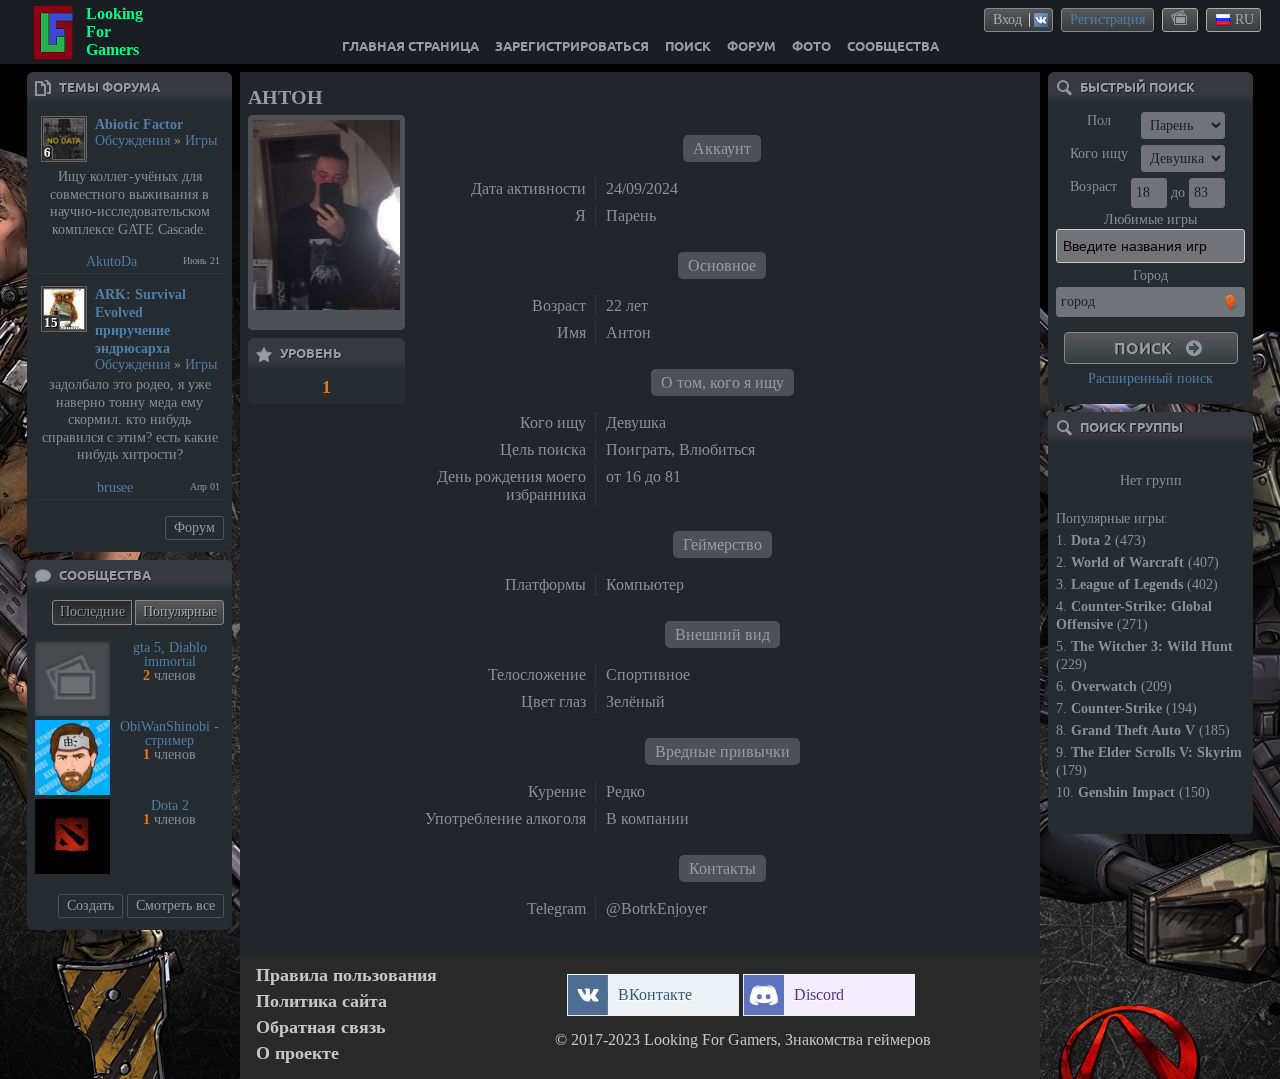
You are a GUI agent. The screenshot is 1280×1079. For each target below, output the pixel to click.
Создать (90, 905)
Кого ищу (1099, 153)
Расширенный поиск (1150, 378)
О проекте (297, 1053)
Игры (201, 140)
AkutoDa (111, 261)
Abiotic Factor (139, 124)
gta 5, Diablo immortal (170, 654)
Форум (194, 527)
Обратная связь (321, 1027)
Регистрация (1107, 19)
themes (1181, 19)
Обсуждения (132, 140)
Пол (1099, 120)
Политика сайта (321, 1001)
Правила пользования (346, 975)
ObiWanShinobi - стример (169, 733)
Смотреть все (175, 905)
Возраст (1093, 186)
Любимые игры (1150, 219)
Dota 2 (170, 805)
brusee (115, 487)
